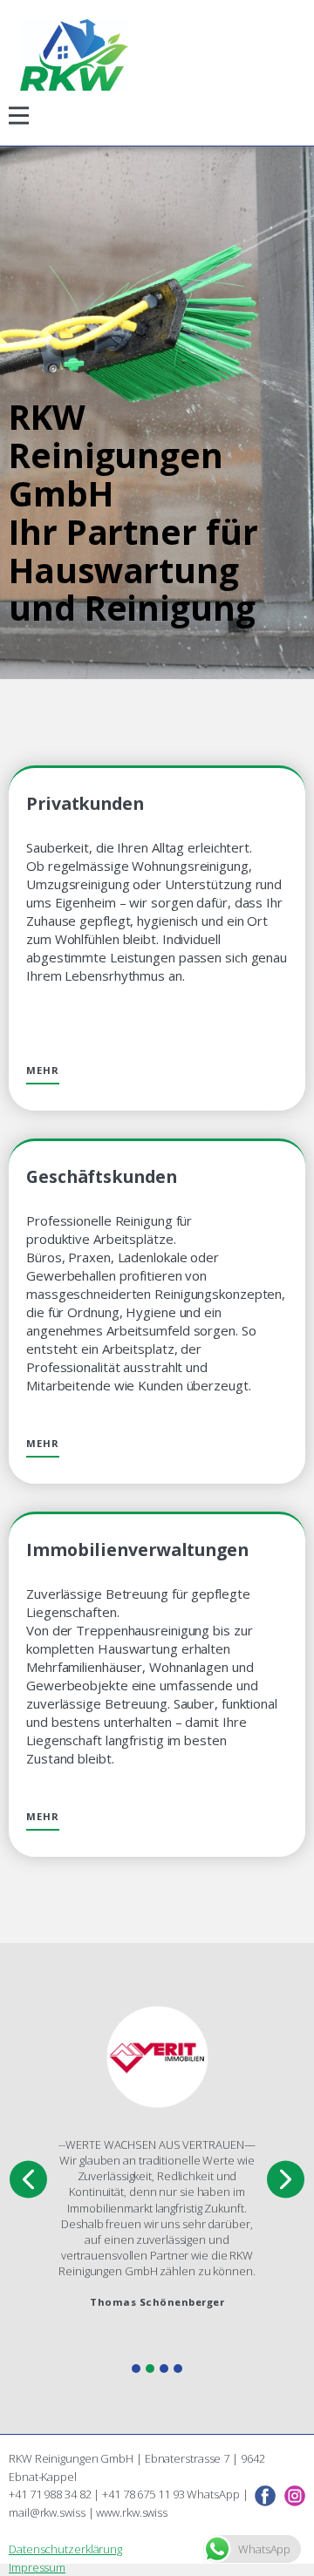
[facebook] (265, 2496)
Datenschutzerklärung (65, 2549)
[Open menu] (19, 116)
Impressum (37, 2567)
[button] (28, 2180)
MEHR (43, 1070)
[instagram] (295, 2496)
